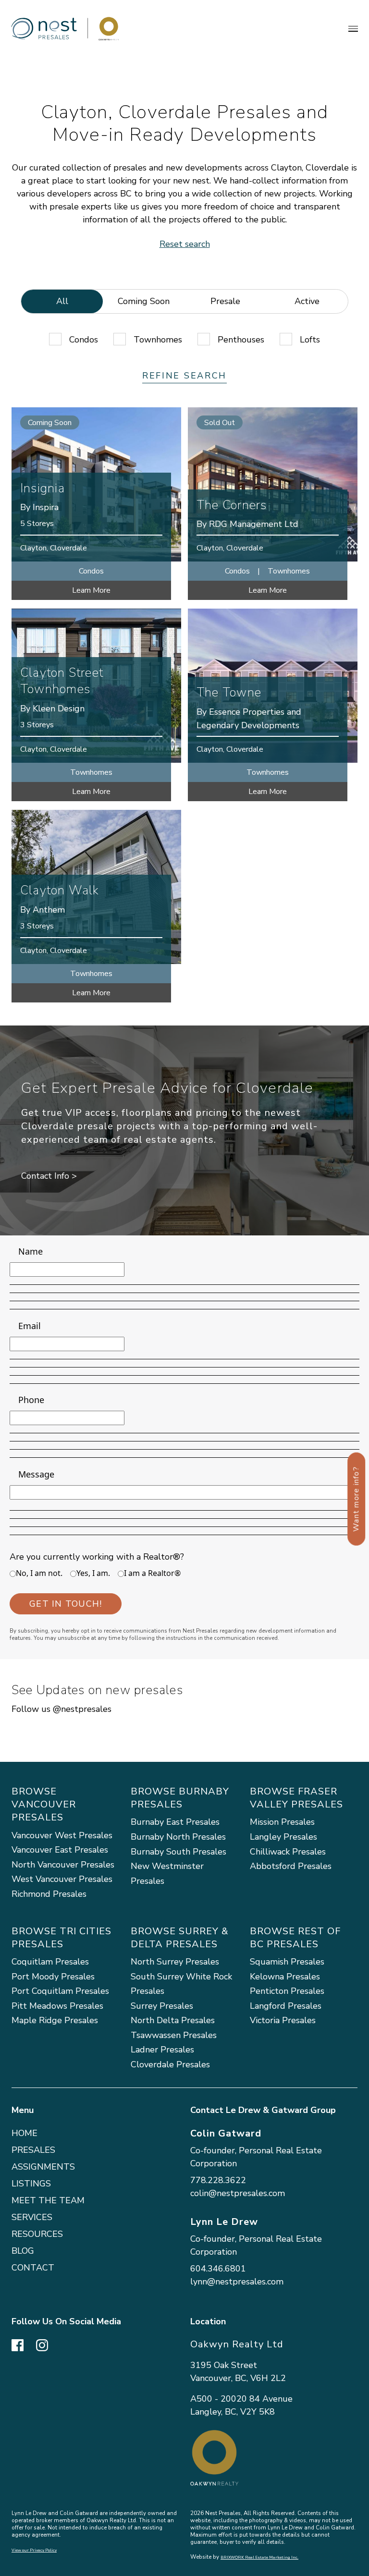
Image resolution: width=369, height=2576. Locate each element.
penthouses (241, 340)
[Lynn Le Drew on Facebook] (18, 2344)
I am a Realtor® (152, 1573)
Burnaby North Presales (178, 1837)
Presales (33, 2150)
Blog (23, 2251)
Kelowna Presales (285, 1977)
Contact (33, 2268)
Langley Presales (283, 1837)
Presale (225, 301)
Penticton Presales (287, 1991)
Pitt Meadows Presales (57, 2006)
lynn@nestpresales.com (237, 2282)
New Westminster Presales (167, 1874)
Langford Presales (286, 2006)
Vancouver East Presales (60, 1850)
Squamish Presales (287, 1962)
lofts (310, 340)
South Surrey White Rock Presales (181, 1984)
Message (36, 1474)
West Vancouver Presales (62, 1879)
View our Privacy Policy (34, 2550)
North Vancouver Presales (63, 1865)
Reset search (185, 244)
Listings (31, 2184)
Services (32, 2217)
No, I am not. (39, 1573)
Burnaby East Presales (175, 1822)
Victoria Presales (283, 2020)
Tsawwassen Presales (174, 2035)
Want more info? (356, 1499)
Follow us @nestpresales (61, 1709)
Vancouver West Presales (62, 1835)
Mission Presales (282, 1822)
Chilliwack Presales (288, 1852)
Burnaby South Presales (178, 1852)
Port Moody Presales (53, 1977)
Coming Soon (144, 301)
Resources (37, 2234)
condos (84, 340)
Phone (31, 1400)
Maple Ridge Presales (55, 2020)
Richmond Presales (49, 1894)
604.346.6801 (218, 2269)
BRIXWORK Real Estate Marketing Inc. (259, 2558)
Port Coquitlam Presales (60, 1991)
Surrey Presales (162, 2006)
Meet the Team (48, 2200)
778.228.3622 (218, 2180)
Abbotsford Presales (291, 1866)
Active (307, 301)
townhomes (158, 340)
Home (25, 2133)
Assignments (43, 2167)
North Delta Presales (173, 2020)
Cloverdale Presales (170, 2064)
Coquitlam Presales (50, 1962)
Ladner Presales (162, 2050)
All (62, 301)
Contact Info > (49, 1176)
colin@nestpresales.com (238, 2193)
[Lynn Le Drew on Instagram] (42, 2344)
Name (31, 1251)
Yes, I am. (93, 1573)
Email (30, 1326)
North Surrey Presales (175, 1962)
